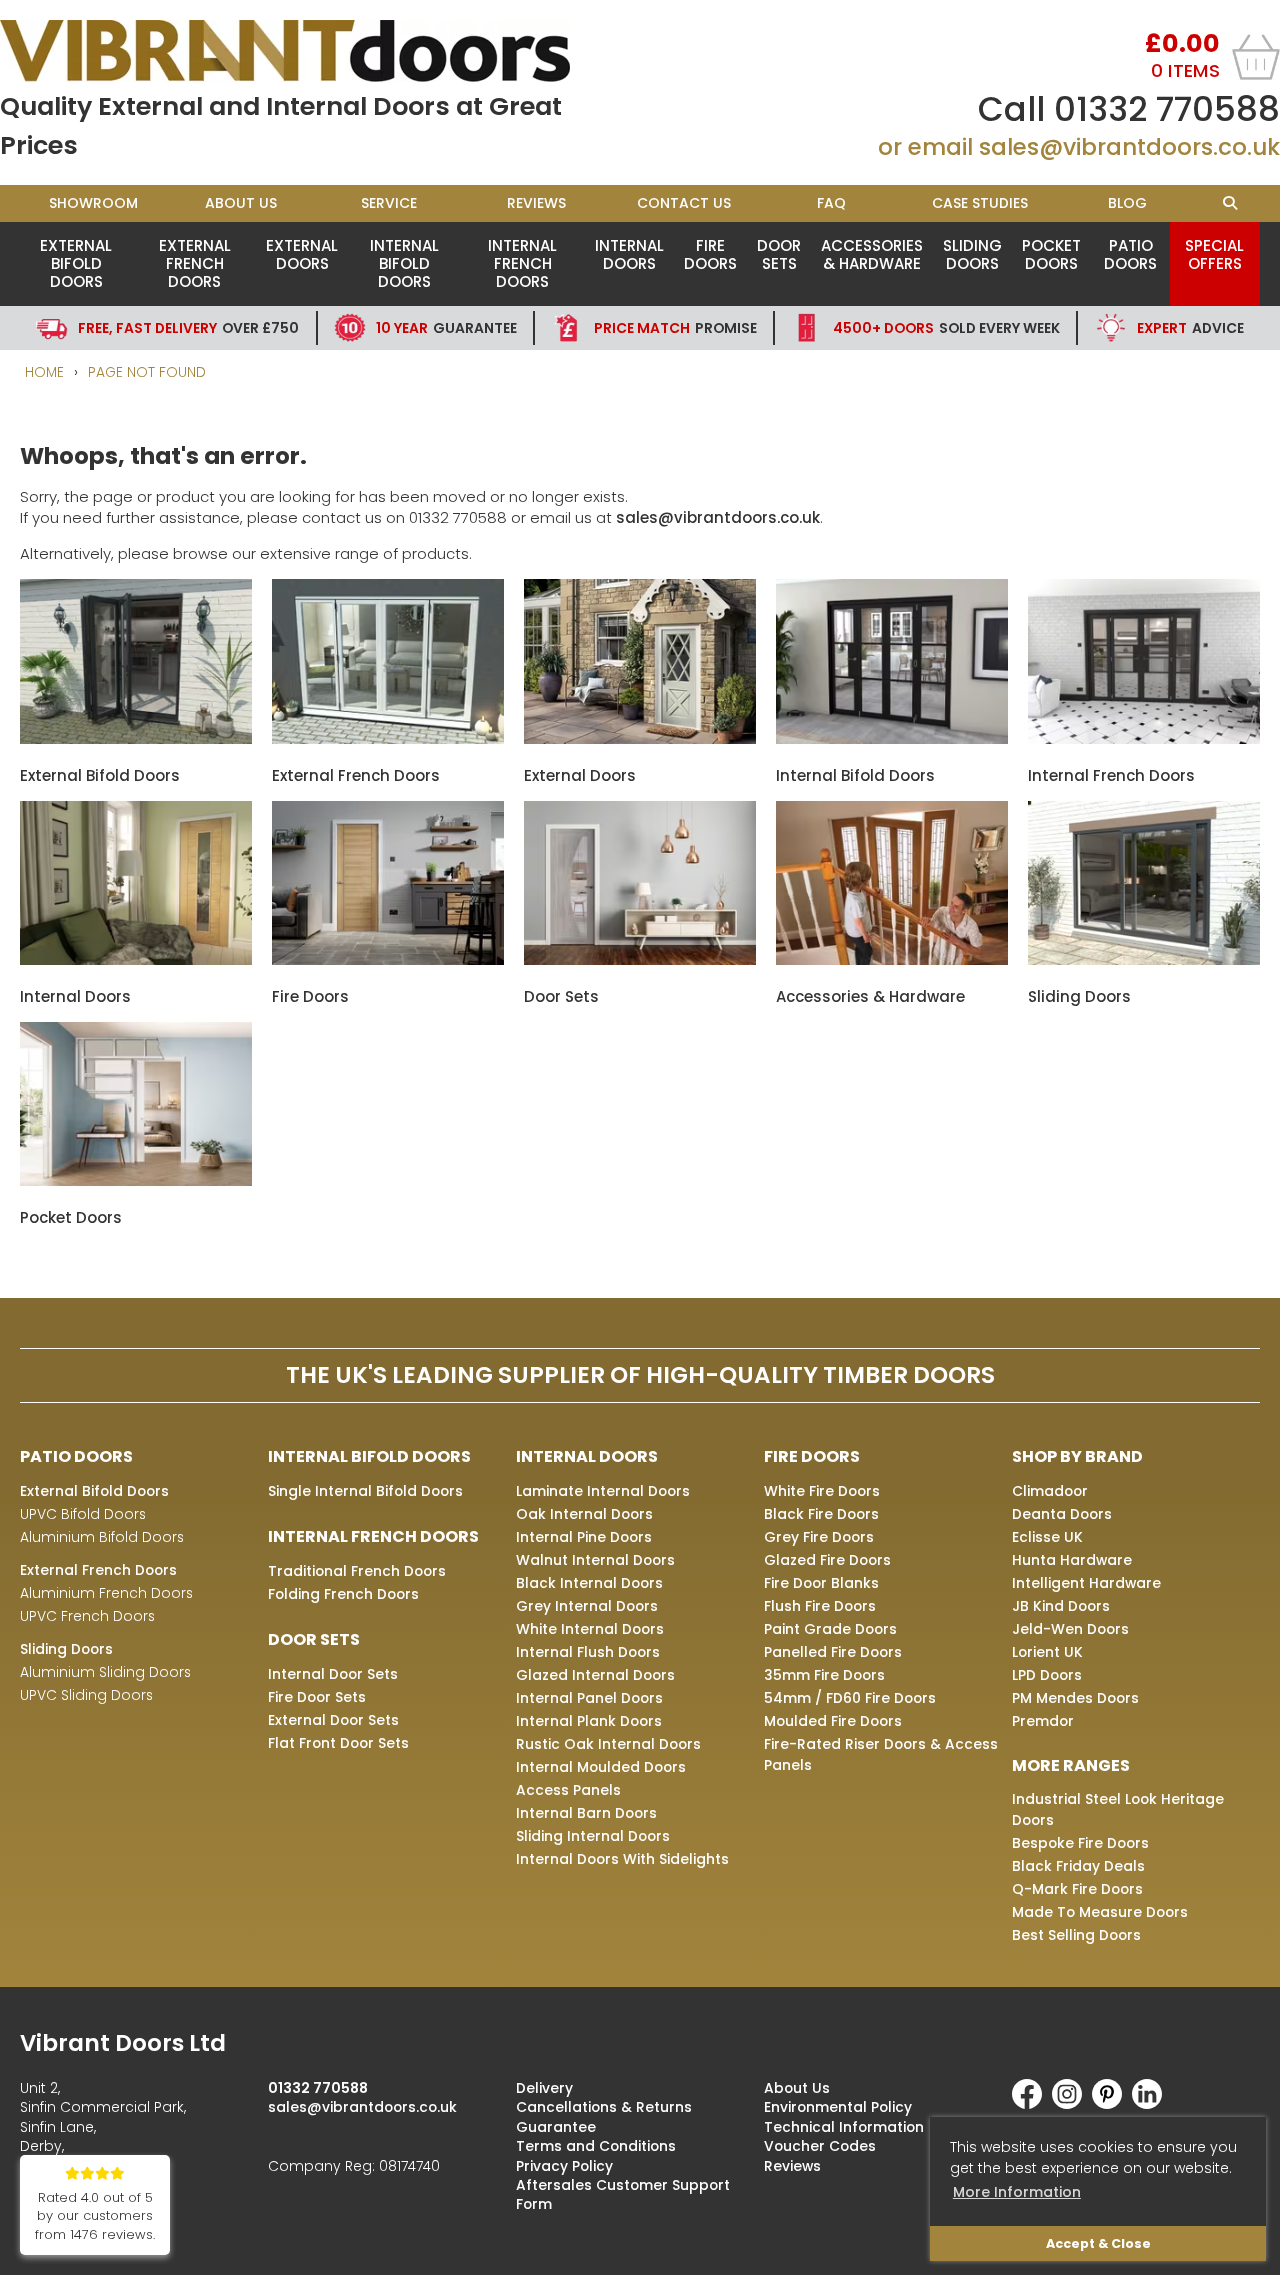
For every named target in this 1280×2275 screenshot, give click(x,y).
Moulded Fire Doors (833, 1721)
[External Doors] (640, 738)
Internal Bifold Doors (404, 263)
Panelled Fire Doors (833, 1652)
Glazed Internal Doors (595, 1675)
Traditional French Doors (357, 1571)
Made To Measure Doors (1100, 1912)
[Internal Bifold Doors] (892, 738)
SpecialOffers (1214, 254)
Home (44, 372)
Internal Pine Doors (584, 1537)
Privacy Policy (564, 2166)
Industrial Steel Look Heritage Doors (1118, 1809)
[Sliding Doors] (1144, 959)
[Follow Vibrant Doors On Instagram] (1072, 2104)
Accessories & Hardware (872, 254)
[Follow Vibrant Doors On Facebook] (1032, 2104)
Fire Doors (710, 254)
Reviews (536, 203)
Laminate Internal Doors (603, 1491)
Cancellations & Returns (604, 2107)
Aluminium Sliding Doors (105, 1672)
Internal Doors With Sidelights (622, 1859)
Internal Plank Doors (589, 1721)
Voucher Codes (820, 2146)
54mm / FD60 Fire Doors (850, 1698)
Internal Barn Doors (586, 1813)
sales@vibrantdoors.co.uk (1129, 147)
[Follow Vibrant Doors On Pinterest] (1112, 2104)
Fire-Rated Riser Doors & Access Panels (881, 1754)
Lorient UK (1047, 1652)
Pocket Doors (1051, 254)
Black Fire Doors (821, 1514)
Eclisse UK (1047, 1537)
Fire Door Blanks (821, 1583)
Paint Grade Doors (830, 1629)
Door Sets (779, 254)
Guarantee (446, 328)
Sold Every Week (946, 328)
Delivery (544, 2088)
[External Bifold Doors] (136, 738)
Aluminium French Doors (106, 1593)
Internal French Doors (522, 263)
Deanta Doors (1062, 1514)
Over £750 (188, 328)
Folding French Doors (343, 1594)
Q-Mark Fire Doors (1077, 1889)
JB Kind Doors (1061, 1606)
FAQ (831, 203)
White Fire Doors (822, 1491)
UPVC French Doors (87, 1616)
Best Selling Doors (1076, 1935)
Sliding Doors (972, 254)
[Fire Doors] (388, 959)
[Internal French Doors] (1144, 738)
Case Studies (980, 203)
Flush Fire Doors (820, 1606)
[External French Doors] (388, 738)
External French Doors (195, 263)
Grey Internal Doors (587, 1606)
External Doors (302, 254)
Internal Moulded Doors (601, 1767)
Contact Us (684, 203)
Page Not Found (147, 372)
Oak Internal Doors (584, 1514)
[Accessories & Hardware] (892, 959)
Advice (1190, 328)
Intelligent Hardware (1086, 1583)
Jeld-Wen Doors (1070, 1629)
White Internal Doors (590, 1629)
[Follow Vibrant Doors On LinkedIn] (1152, 2104)
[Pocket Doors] (136, 1180)
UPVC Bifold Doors (83, 1514)
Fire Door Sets (317, 1697)
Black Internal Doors (589, 1583)
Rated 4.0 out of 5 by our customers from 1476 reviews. (95, 2216)
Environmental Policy (838, 2107)
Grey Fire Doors (819, 1537)
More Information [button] (1017, 2192)
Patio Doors (1130, 254)
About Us (241, 203)
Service (389, 203)
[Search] (1230, 203)
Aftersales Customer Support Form (623, 2194)
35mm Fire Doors (824, 1675)
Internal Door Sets (333, 1674)
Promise (675, 328)
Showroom (93, 203)
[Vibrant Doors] (320, 51)
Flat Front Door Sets (338, 1743)
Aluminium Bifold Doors (102, 1537)
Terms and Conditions (596, 2146)
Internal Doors (629, 254)
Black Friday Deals (1078, 1866)
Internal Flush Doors (588, 1652)
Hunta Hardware (1072, 1560)
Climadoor (1050, 1491)
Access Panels (568, 1790)
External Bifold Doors (76, 263)
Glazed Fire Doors (827, 1560)
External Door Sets (333, 1720)
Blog (1127, 203)
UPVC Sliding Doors (86, 1695)
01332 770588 (1167, 109)
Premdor (1043, 1721)
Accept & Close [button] (1098, 2243)
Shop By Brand (1077, 1456)
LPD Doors (1047, 1675)
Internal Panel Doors (589, 1698)
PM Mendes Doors (1075, 1698)
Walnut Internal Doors (595, 1560)
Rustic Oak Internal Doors (608, 1744)
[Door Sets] (640, 959)
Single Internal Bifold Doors (365, 1491)
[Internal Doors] (136, 959)
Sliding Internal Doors (593, 1836)
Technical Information (844, 2127)
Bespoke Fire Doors (1080, 1843)
